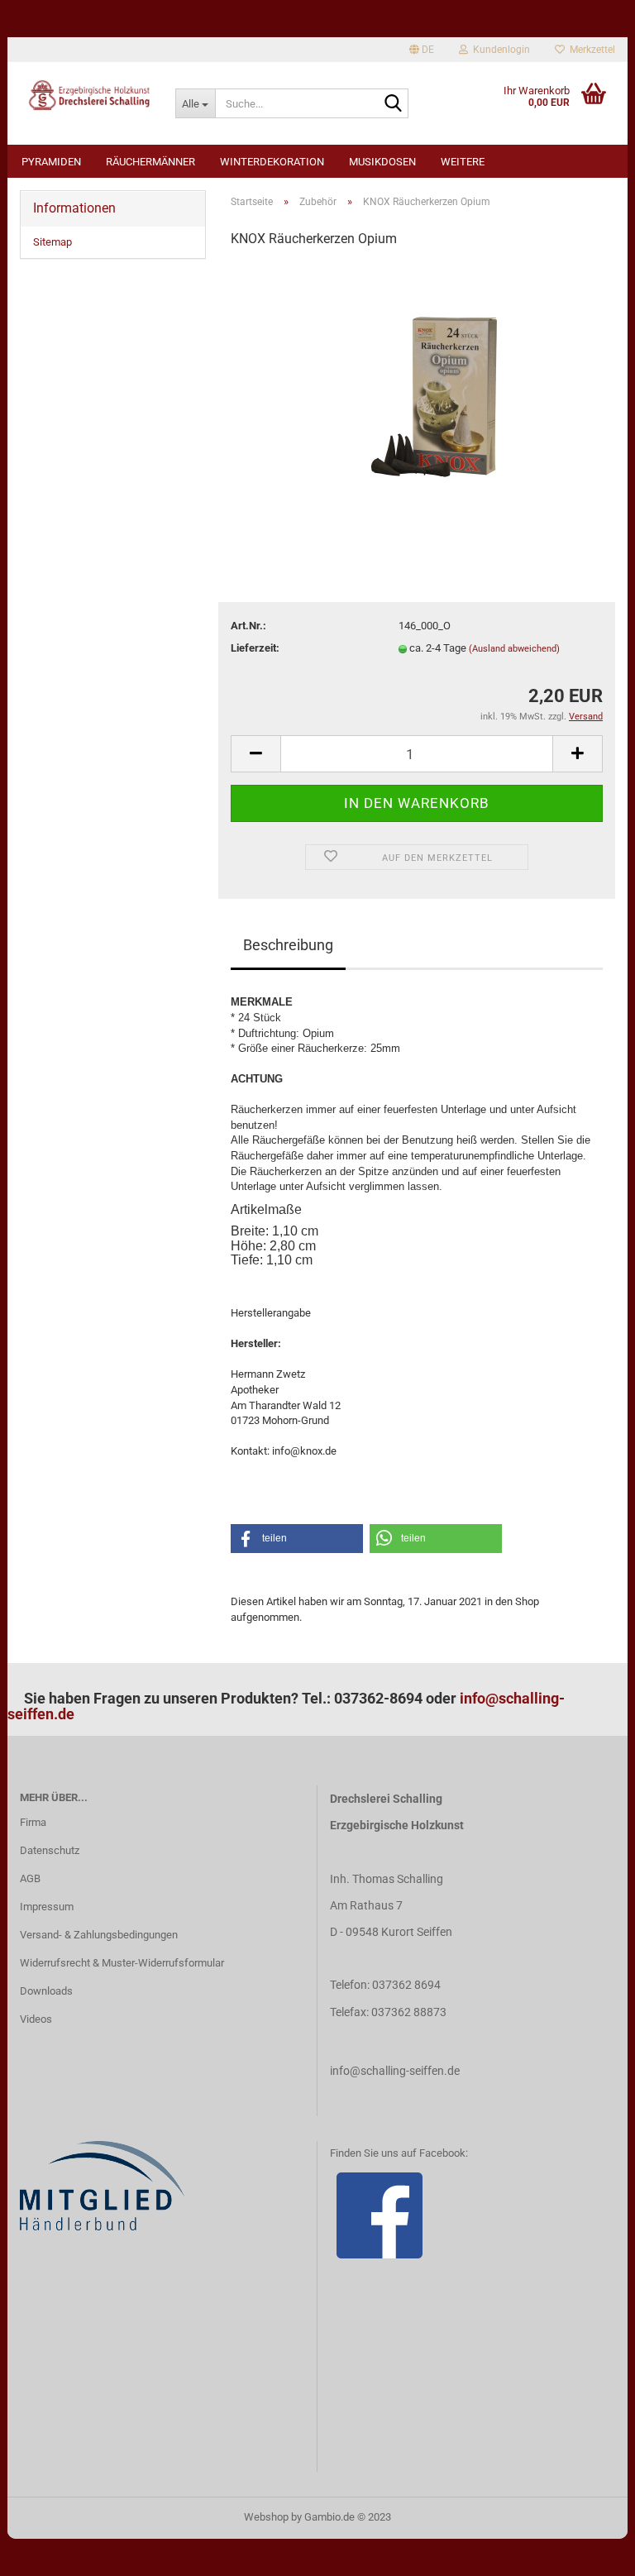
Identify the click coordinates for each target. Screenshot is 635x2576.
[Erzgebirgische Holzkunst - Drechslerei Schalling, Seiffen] (85, 95)
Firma (33, 1822)
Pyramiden (51, 162)
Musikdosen (382, 162)
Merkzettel (590, 50)
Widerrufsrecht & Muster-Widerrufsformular (122, 1963)
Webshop (266, 2517)
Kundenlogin (499, 50)
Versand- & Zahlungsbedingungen (99, 1935)
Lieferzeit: (255, 648)
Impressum (47, 1907)
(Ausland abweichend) (514, 649)
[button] (297, 1539)
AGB (30, 1878)
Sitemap (53, 242)
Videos (36, 2019)
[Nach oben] (590, 2551)
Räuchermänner (150, 162)
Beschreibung (288, 945)
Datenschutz (50, 1850)
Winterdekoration (272, 162)
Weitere (463, 162)
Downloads (46, 1991)
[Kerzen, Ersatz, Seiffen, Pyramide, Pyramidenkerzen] (417, 387)
